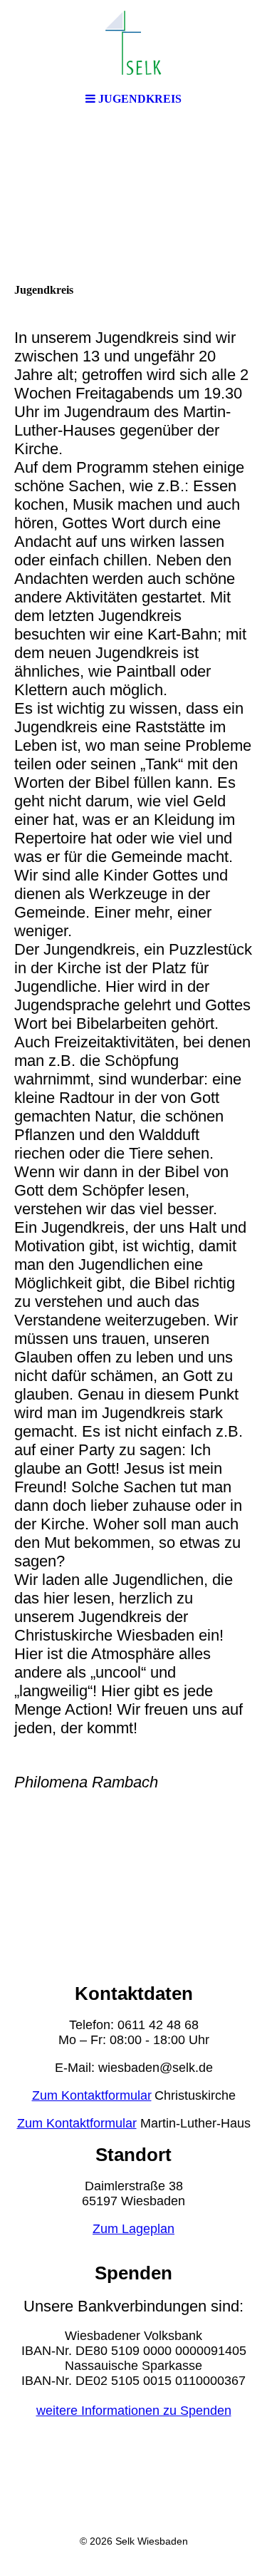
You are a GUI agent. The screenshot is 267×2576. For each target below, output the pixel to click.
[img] (134, 43)
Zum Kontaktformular (92, 2095)
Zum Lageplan (133, 2229)
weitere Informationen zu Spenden (134, 2411)
